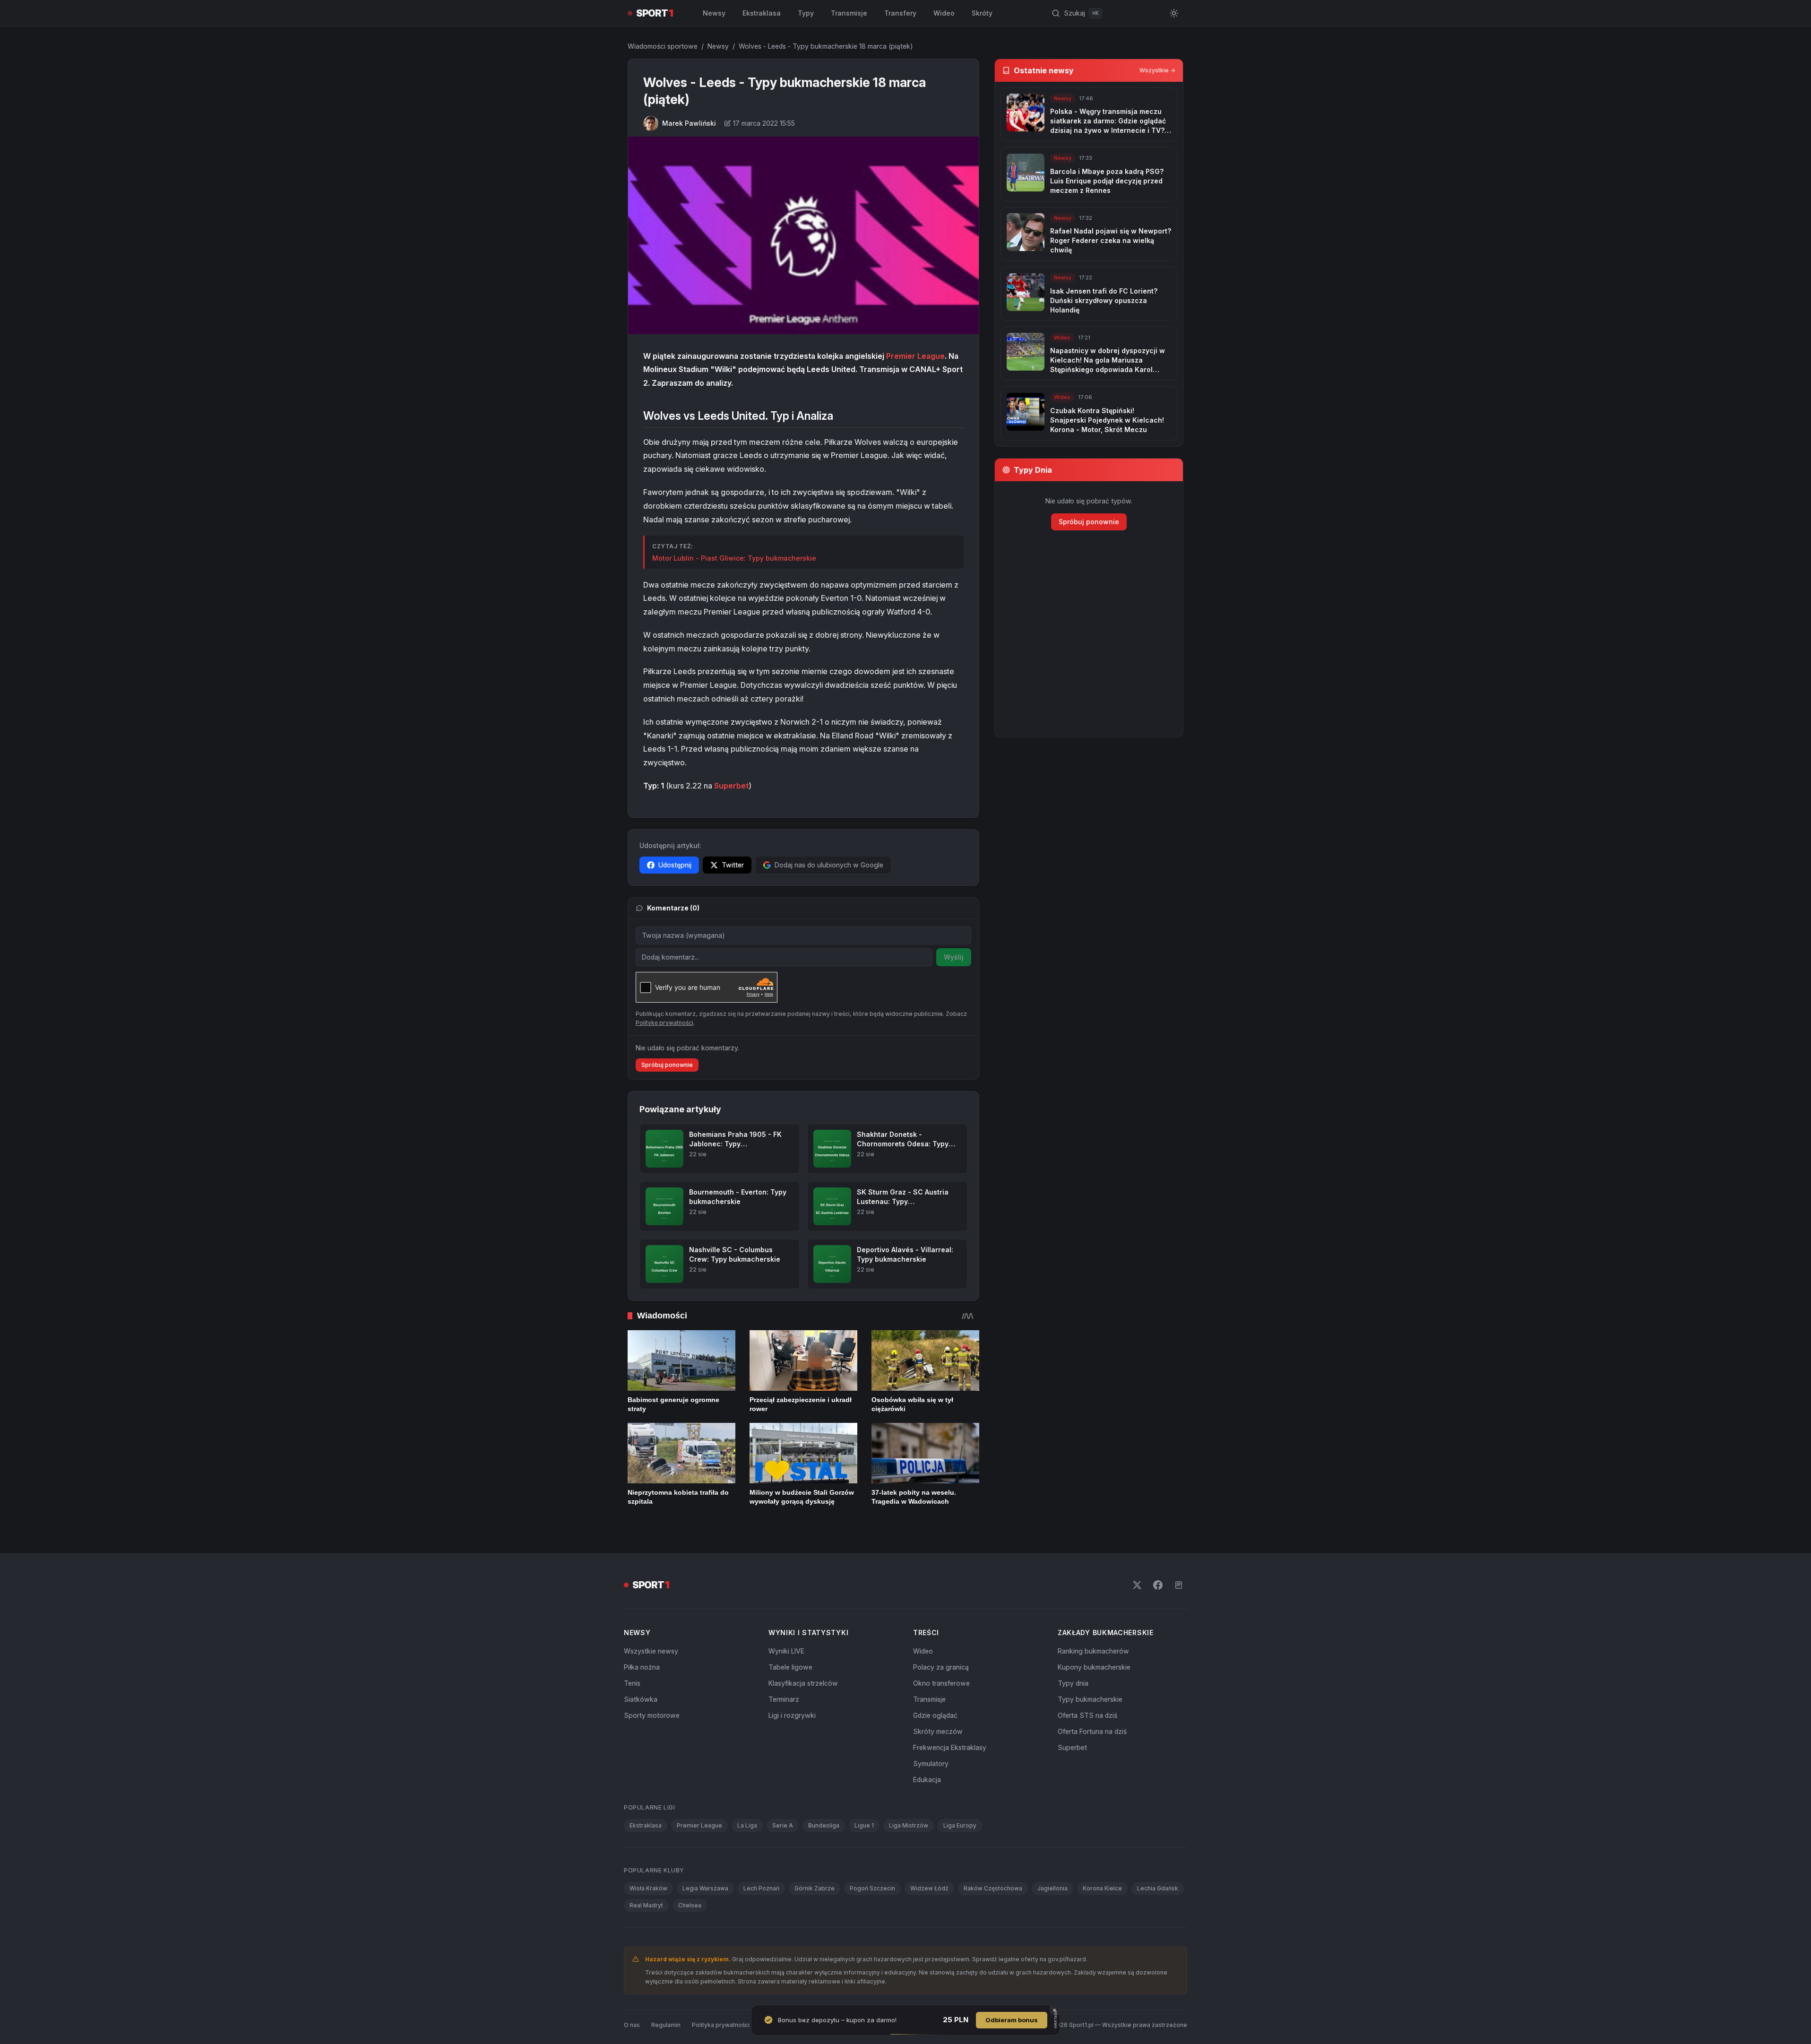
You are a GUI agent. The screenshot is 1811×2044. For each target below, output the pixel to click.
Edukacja (927, 1780)
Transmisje (849, 13)
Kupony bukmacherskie (1094, 1667)
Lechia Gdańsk (1158, 1888)
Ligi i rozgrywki (792, 1715)
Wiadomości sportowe (663, 46)
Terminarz (784, 1699)
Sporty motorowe (652, 1715)
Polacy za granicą (941, 1667)
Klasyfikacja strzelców (803, 1683)
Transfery (900, 13)
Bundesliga (824, 1825)
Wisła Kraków (648, 1888)
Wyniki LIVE (786, 1651)
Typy (806, 13)
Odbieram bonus (1012, 2020)
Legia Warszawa (705, 1888)
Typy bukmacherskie (1090, 1699)
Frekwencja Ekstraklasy (950, 1747)
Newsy (714, 13)
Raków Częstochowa (993, 1888)
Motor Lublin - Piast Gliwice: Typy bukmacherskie (734, 558)
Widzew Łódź (929, 1888)
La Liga (747, 1825)
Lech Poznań (761, 1888)
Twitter (733, 865)
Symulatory (931, 1763)
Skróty (982, 13)
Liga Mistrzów (909, 1825)
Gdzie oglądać (935, 1715)
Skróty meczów (938, 1731)
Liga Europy (960, 1825)
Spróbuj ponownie (667, 1065)
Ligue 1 (864, 1825)
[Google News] (1179, 1585)
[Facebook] (1158, 1585)
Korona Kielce (1102, 1888)
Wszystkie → (1157, 70)
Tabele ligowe (790, 1667)
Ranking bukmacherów (1093, 1651)
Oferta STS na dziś (1087, 1715)
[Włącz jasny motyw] (1174, 13)
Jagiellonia (1052, 1888)
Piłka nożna (642, 1667)
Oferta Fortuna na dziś (1092, 1731)
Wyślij (954, 957)
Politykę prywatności (664, 1023)
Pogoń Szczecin (872, 1888)
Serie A (783, 1825)
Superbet (731, 786)
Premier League (915, 356)
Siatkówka (641, 1699)
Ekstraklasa (762, 13)
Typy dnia (1073, 1683)
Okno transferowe (941, 1683)
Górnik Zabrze (815, 1888)
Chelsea (690, 1905)
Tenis (632, 1683)
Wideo (944, 13)
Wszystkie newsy (651, 1651)
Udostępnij (675, 865)
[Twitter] (1137, 1585)
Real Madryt (646, 1905)
